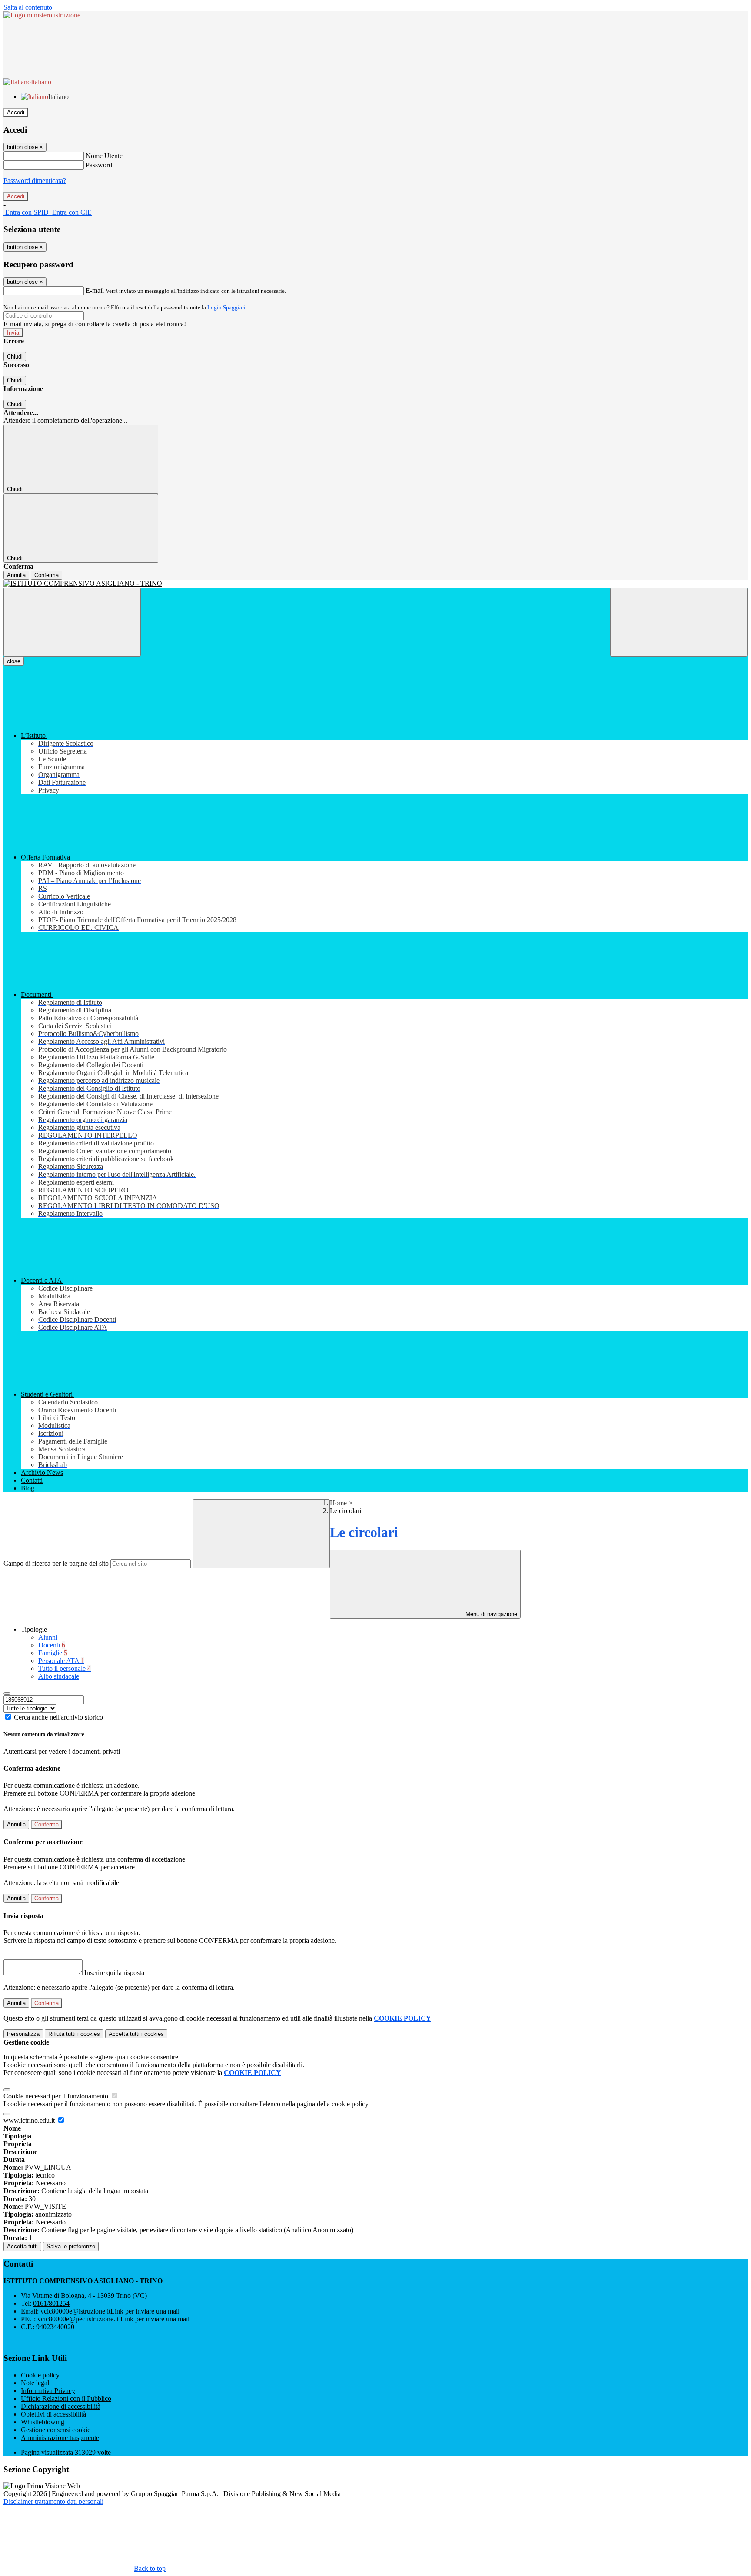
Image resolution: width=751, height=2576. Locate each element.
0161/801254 (51, 2303)
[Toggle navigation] (72, 622)
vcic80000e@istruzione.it (110, 2311)
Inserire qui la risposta (114, 1973)
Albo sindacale (59, 1676)
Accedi (16, 112)
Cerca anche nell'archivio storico (58, 1717)
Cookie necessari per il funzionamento (57, 2096)
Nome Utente (104, 156)
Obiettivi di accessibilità (53, 2414)
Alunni (48, 1637)
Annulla (16, 575)
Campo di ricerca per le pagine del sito (56, 1563)
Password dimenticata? (35, 181)
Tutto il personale (65, 1668)
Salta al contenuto (28, 7)
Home (338, 1503)
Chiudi (15, 357)
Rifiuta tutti (74, 2034)
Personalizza (23, 2034)
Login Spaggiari (226, 307)
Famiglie (53, 1653)
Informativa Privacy (48, 2391)
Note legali (36, 2383)
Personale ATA (61, 1661)
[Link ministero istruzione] (42, 15)
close (14, 661)
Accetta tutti (136, 2034)
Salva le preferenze (71, 2246)
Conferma (47, 575)
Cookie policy (40, 2375)
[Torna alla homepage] (375, 584)
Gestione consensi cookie (56, 2430)
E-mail (95, 290)
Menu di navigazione (490, 1614)
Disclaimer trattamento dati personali (53, 2501)
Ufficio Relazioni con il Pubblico (66, 2398)
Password (99, 165)
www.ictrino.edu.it (30, 2120)
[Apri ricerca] (679, 622)
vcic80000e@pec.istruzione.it (113, 2319)
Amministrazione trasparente (60, 2438)
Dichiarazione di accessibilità (61, 2406)
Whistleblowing (43, 2422)
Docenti (52, 1645)
